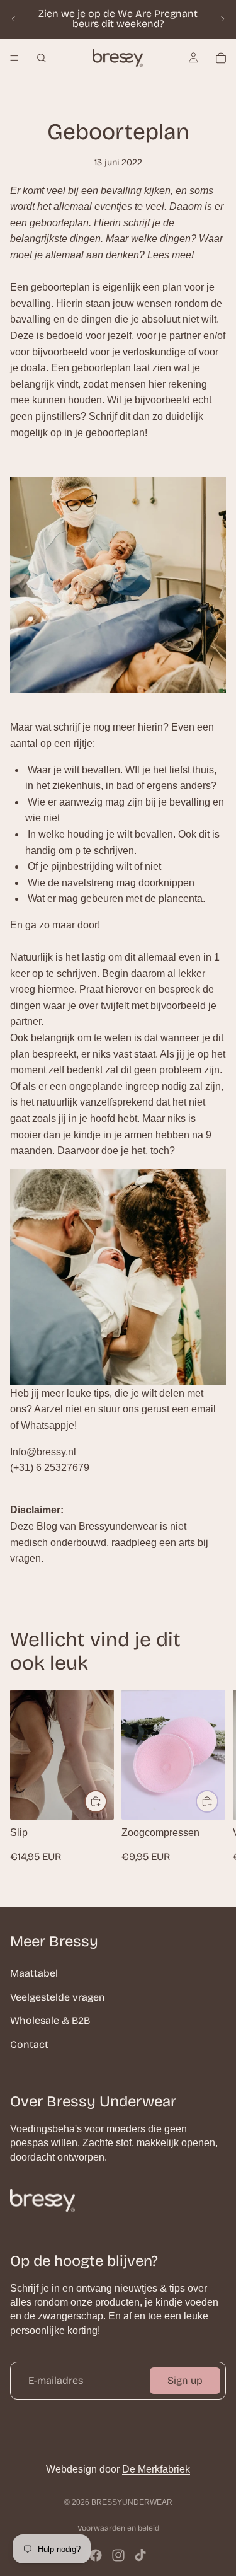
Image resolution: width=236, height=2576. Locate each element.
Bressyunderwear (132, 2502)
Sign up (185, 2380)
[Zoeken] (42, 58)
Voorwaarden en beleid (118, 2528)
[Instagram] (118, 2555)
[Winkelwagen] (221, 58)
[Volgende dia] (222, 19)
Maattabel (34, 1973)
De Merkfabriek (156, 2469)
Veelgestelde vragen (58, 1996)
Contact (29, 2044)
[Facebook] (96, 2555)
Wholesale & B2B (50, 2020)
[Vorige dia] (14, 19)
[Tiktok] (140, 2555)
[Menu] (14, 58)
